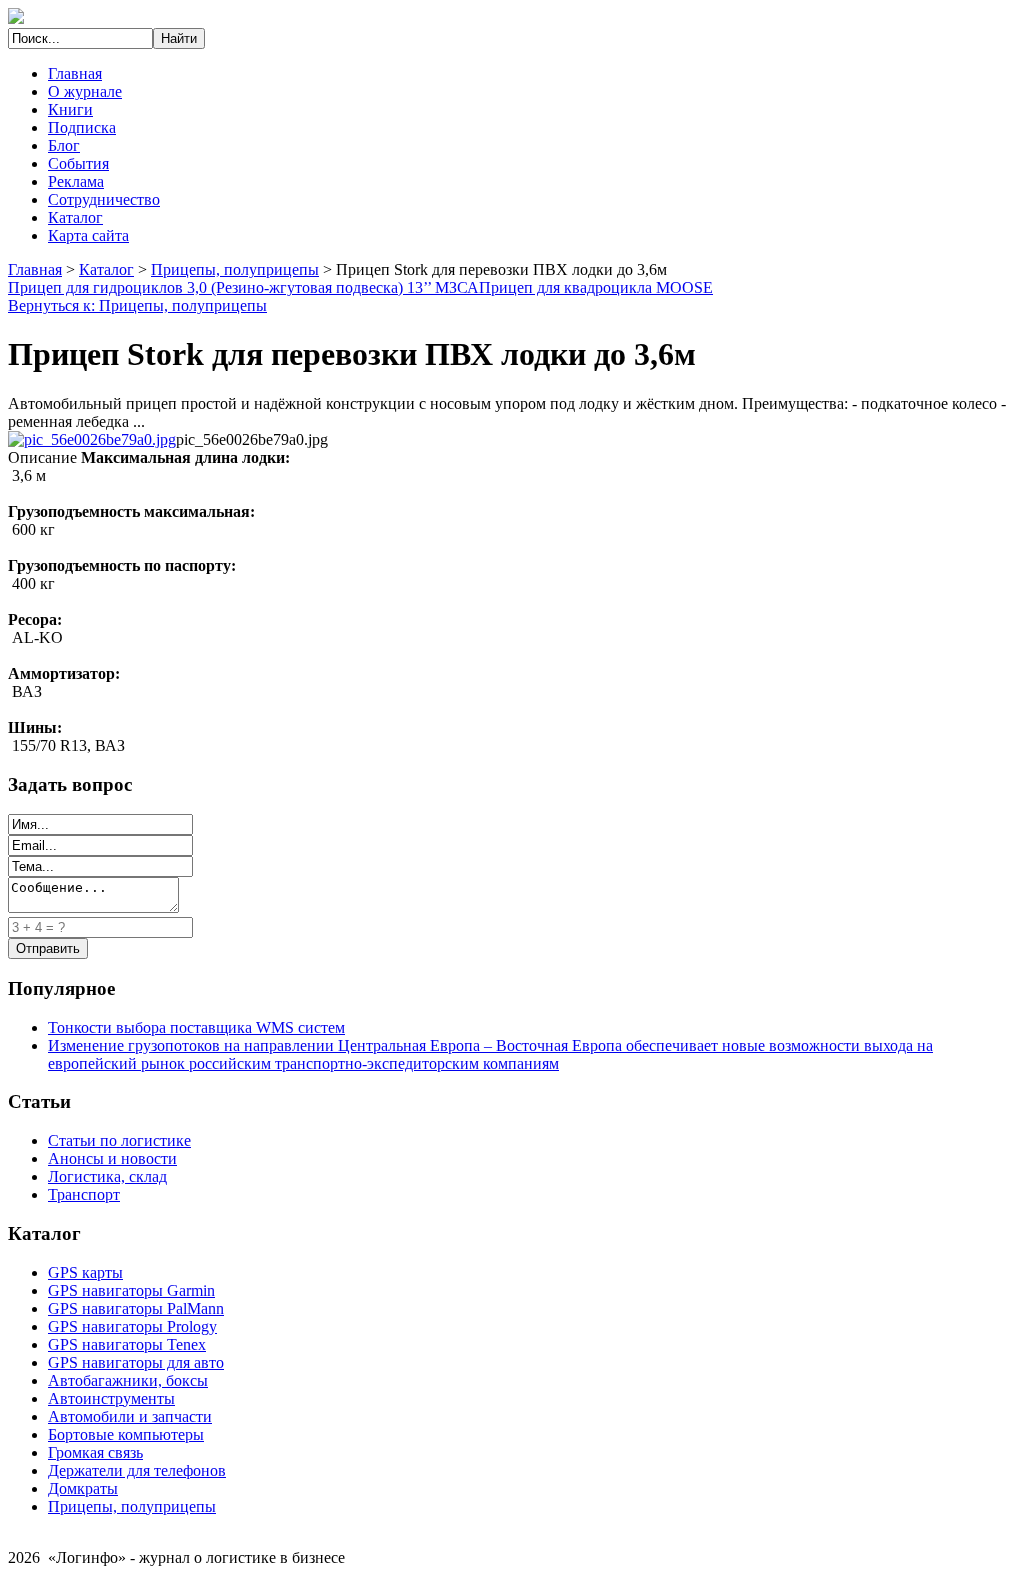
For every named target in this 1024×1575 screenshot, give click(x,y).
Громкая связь (95, 1452)
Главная (75, 73)
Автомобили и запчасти (130, 1416)
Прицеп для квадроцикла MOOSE (596, 287)
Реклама (76, 181)
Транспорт (84, 1194)
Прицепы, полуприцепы (235, 269)
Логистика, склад (107, 1176)
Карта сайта (88, 235)
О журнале (85, 91)
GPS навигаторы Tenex (127, 1344)
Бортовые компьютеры (126, 1434)
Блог (64, 145)
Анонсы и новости (112, 1158)
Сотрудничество (104, 199)
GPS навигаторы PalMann (136, 1308)
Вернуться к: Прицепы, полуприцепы (137, 305)
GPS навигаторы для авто (136, 1362)
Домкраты (83, 1488)
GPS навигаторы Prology (132, 1326)
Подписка (82, 127)
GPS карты (85, 1272)
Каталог (75, 217)
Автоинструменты (111, 1398)
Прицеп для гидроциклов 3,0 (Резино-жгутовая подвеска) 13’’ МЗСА (243, 287)
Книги (70, 109)
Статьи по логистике (119, 1140)
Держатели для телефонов (137, 1470)
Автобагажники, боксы (128, 1380)
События (78, 163)
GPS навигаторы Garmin (131, 1290)
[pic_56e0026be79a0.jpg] (92, 439)
